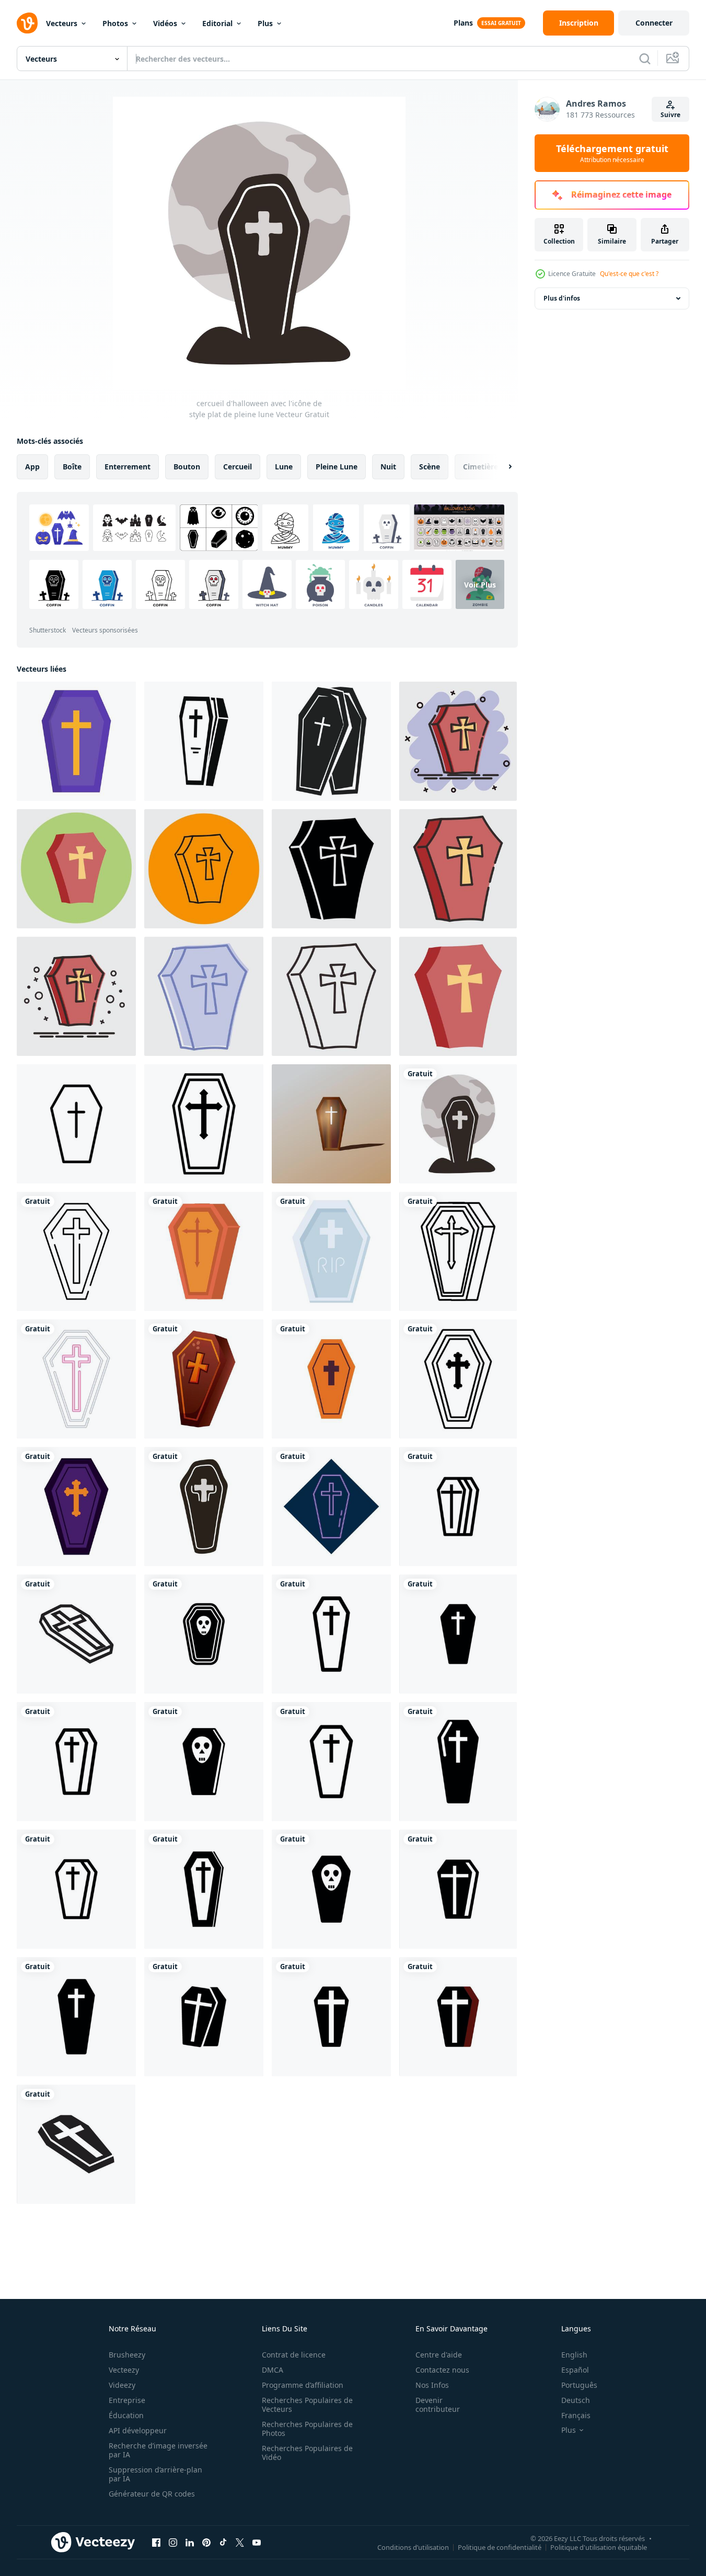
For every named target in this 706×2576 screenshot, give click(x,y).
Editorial (217, 23)
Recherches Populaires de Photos (307, 2429)
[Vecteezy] (27, 23)
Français (576, 2415)
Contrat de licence (294, 2355)
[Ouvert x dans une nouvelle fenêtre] (240, 2542)
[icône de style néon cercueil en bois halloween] (331, 1506)
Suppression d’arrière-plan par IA (155, 2474)
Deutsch (576, 2400)
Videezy (122, 2385)
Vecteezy (124, 2370)
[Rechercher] (645, 59)
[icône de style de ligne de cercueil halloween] (76, 1251)
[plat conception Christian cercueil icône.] (76, 741)
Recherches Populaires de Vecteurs (307, 2405)
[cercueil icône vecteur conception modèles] (458, 1506)
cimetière (481, 467)
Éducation (126, 2415)
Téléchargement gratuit (612, 153)
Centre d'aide (439, 2355)
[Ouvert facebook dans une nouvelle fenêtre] (156, 2542)
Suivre (670, 115)
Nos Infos (432, 2385)
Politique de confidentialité (500, 2547)
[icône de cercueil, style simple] (204, 741)
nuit (388, 467)
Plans (463, 23)
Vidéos (165, 23)
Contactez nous (442, 2370)
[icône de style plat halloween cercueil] (204, 1251)
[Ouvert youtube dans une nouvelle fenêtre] (257, 2542)
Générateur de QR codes (152, 2494)
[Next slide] (501, 467)
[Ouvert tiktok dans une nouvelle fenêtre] (223, 2542)
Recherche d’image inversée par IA (158, 2450)
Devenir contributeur (438, 2405)
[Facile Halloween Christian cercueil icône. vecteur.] (204, 1124)
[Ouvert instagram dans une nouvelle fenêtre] (173, 2542)
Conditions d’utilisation (413, 2547)
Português (579, 2385)
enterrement (128, 467)
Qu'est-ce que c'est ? (629, 274)
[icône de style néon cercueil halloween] (76, 1379)
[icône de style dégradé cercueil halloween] (204, 1379)
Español (575, 2370)
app (32, 467)
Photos (115, 23)
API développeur (138, 2430)
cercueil (238, 467)
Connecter (654, 23)
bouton (187, 467)
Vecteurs (62, 23)
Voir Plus (480, 585)
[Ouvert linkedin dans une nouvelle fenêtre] (190, 2542)
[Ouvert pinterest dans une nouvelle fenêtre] (206, 2542)
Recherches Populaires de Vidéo (307, 2453)
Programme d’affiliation (303, 2385)
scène (430, 467)
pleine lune (337, 467)
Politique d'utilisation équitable (599, 2547)
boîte (72, 467)
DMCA (273, 2370)
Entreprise (127, 2400)
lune (284, 467)
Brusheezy (127, 2355)
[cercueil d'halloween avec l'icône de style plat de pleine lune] (458, 1124)
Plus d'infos (562, 298)
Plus (265, 23)
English (574, 2355)
